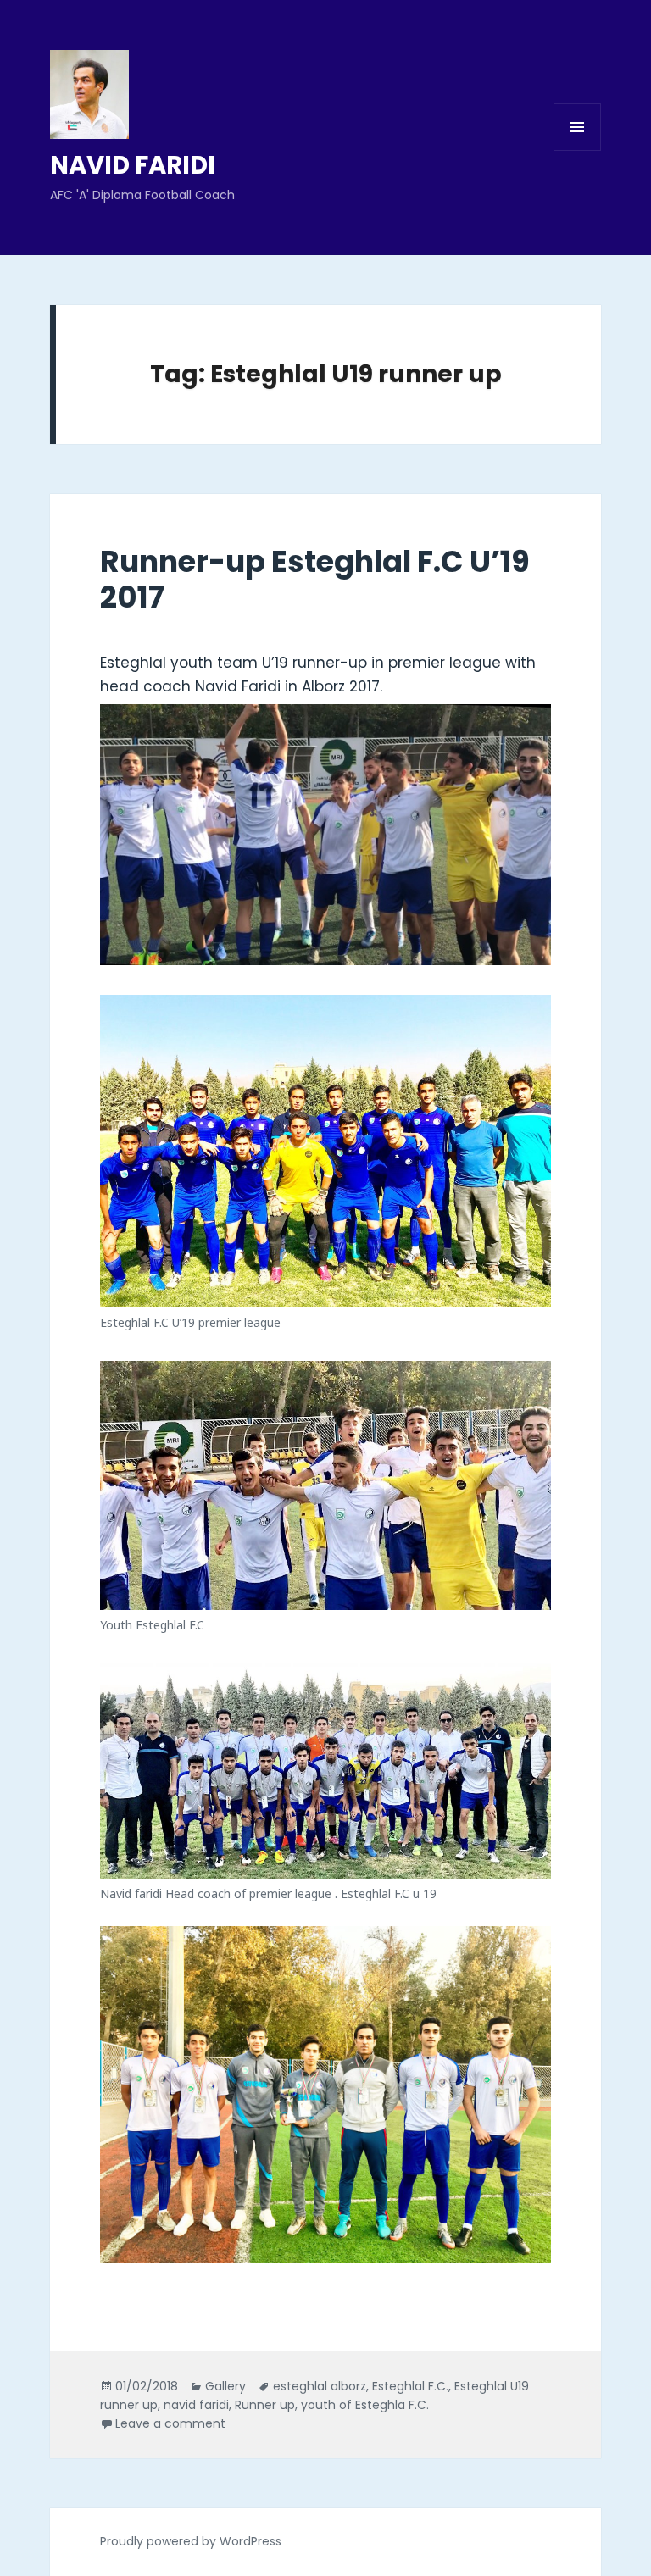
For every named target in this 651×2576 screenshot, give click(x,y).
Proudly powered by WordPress (191, 2541)
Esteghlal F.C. (410, 2386)
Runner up (265, 2405)
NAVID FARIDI (133, 165)
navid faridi (196, 2405)
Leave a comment (170, 2423)
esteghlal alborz (320, 2386)
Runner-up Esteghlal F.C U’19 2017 (315, 579)
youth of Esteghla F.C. (365, 2405)
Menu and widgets (578, 150)
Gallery (225, 2386)
